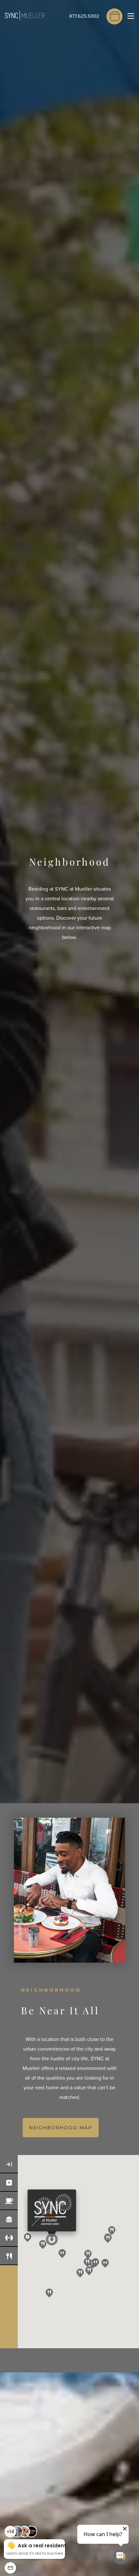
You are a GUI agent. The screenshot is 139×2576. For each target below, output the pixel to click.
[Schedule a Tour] (114, 16)
